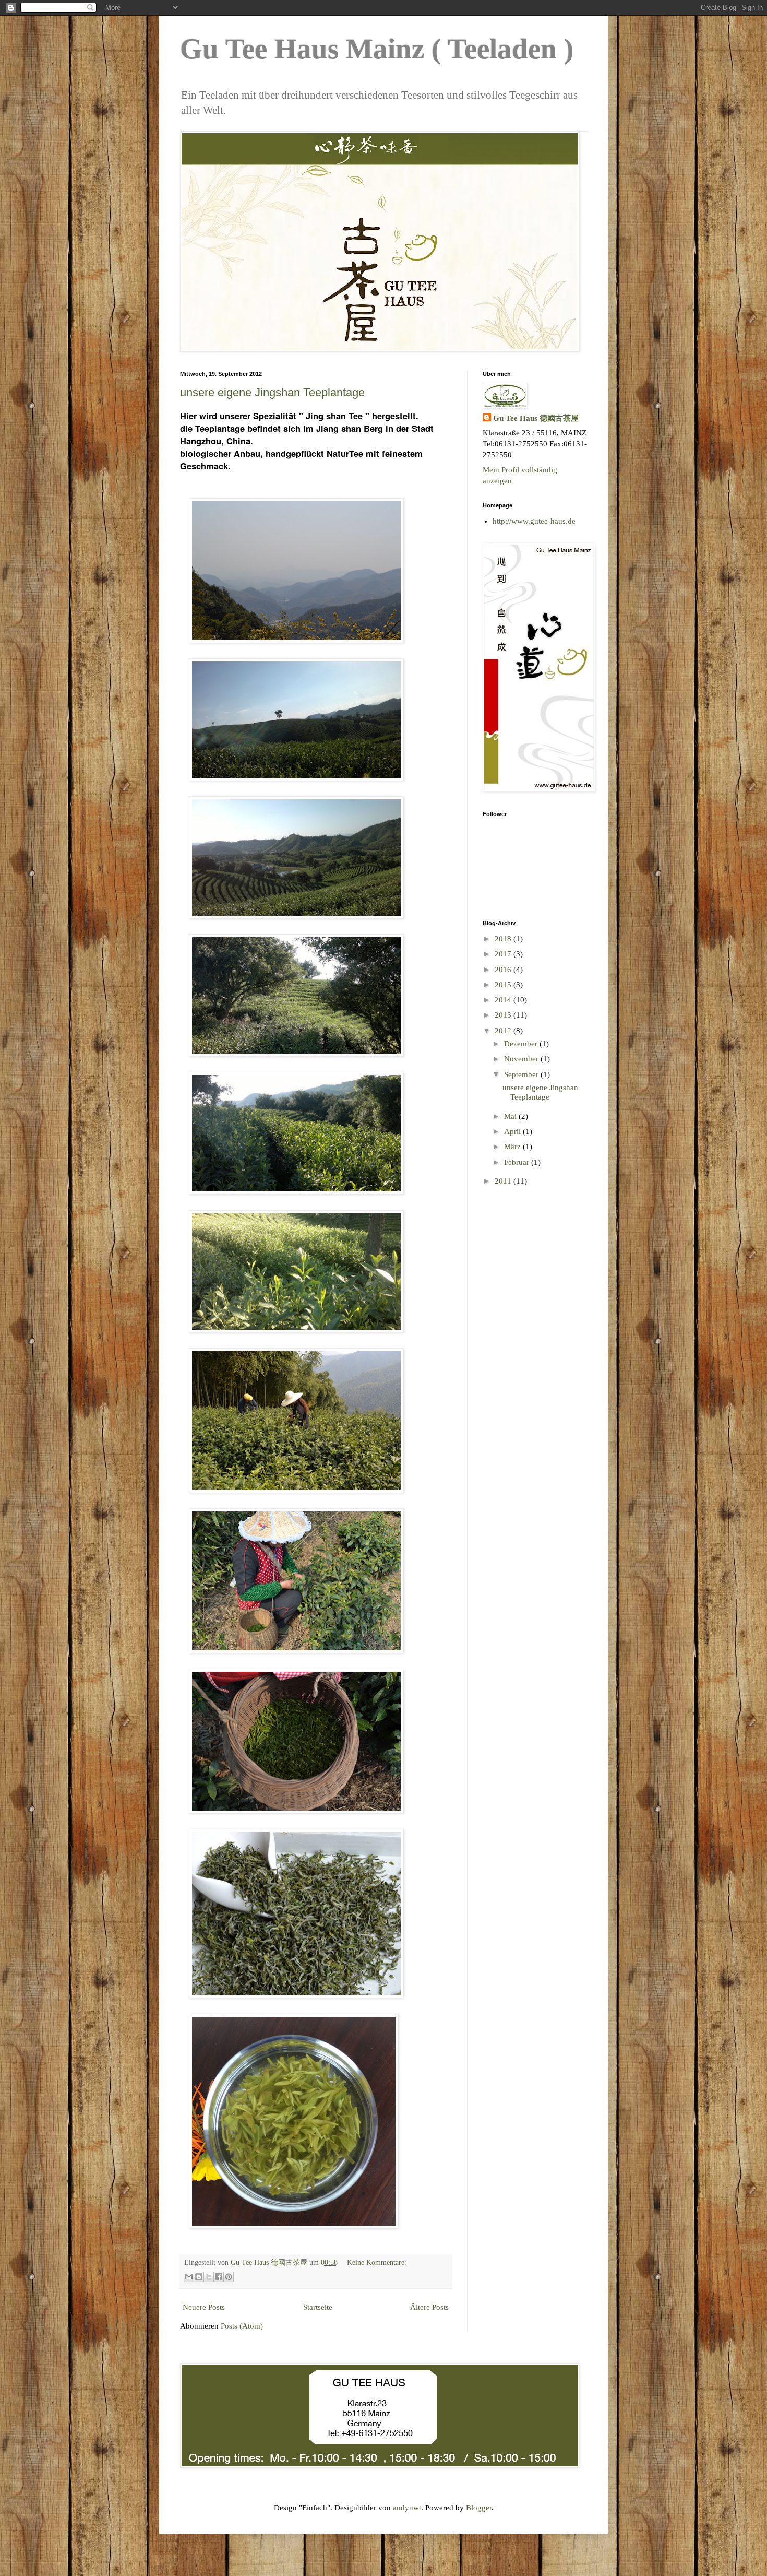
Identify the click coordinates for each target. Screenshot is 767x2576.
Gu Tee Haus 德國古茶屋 (536, 418)
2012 (504, 1031)
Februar (518, 1162)
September (522, 1074)
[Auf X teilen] (209, 2277)
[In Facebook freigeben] (219, 2277)
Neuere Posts (204, 2307)
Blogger (479, 2508)
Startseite (318, 2307)
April (513, 1131)
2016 (504, 970)
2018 (504, 939)
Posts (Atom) (242, 2326)
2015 (504, 985)
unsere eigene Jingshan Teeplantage (272, 392)
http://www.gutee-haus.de (534, 521)
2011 (504, 1181)
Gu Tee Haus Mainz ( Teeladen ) (377, 49)
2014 (504, 1000)
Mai (511, 1116)
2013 (504, 1015)
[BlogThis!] (199, 2277)
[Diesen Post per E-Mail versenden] (189, 2277)
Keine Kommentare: (377, 2262)
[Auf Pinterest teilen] (229, 2277)
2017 (504, 954)
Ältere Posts (429, 2307)
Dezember (522, 1044)
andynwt (407, 2508)
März (513, 1147)
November (522, 1059)
